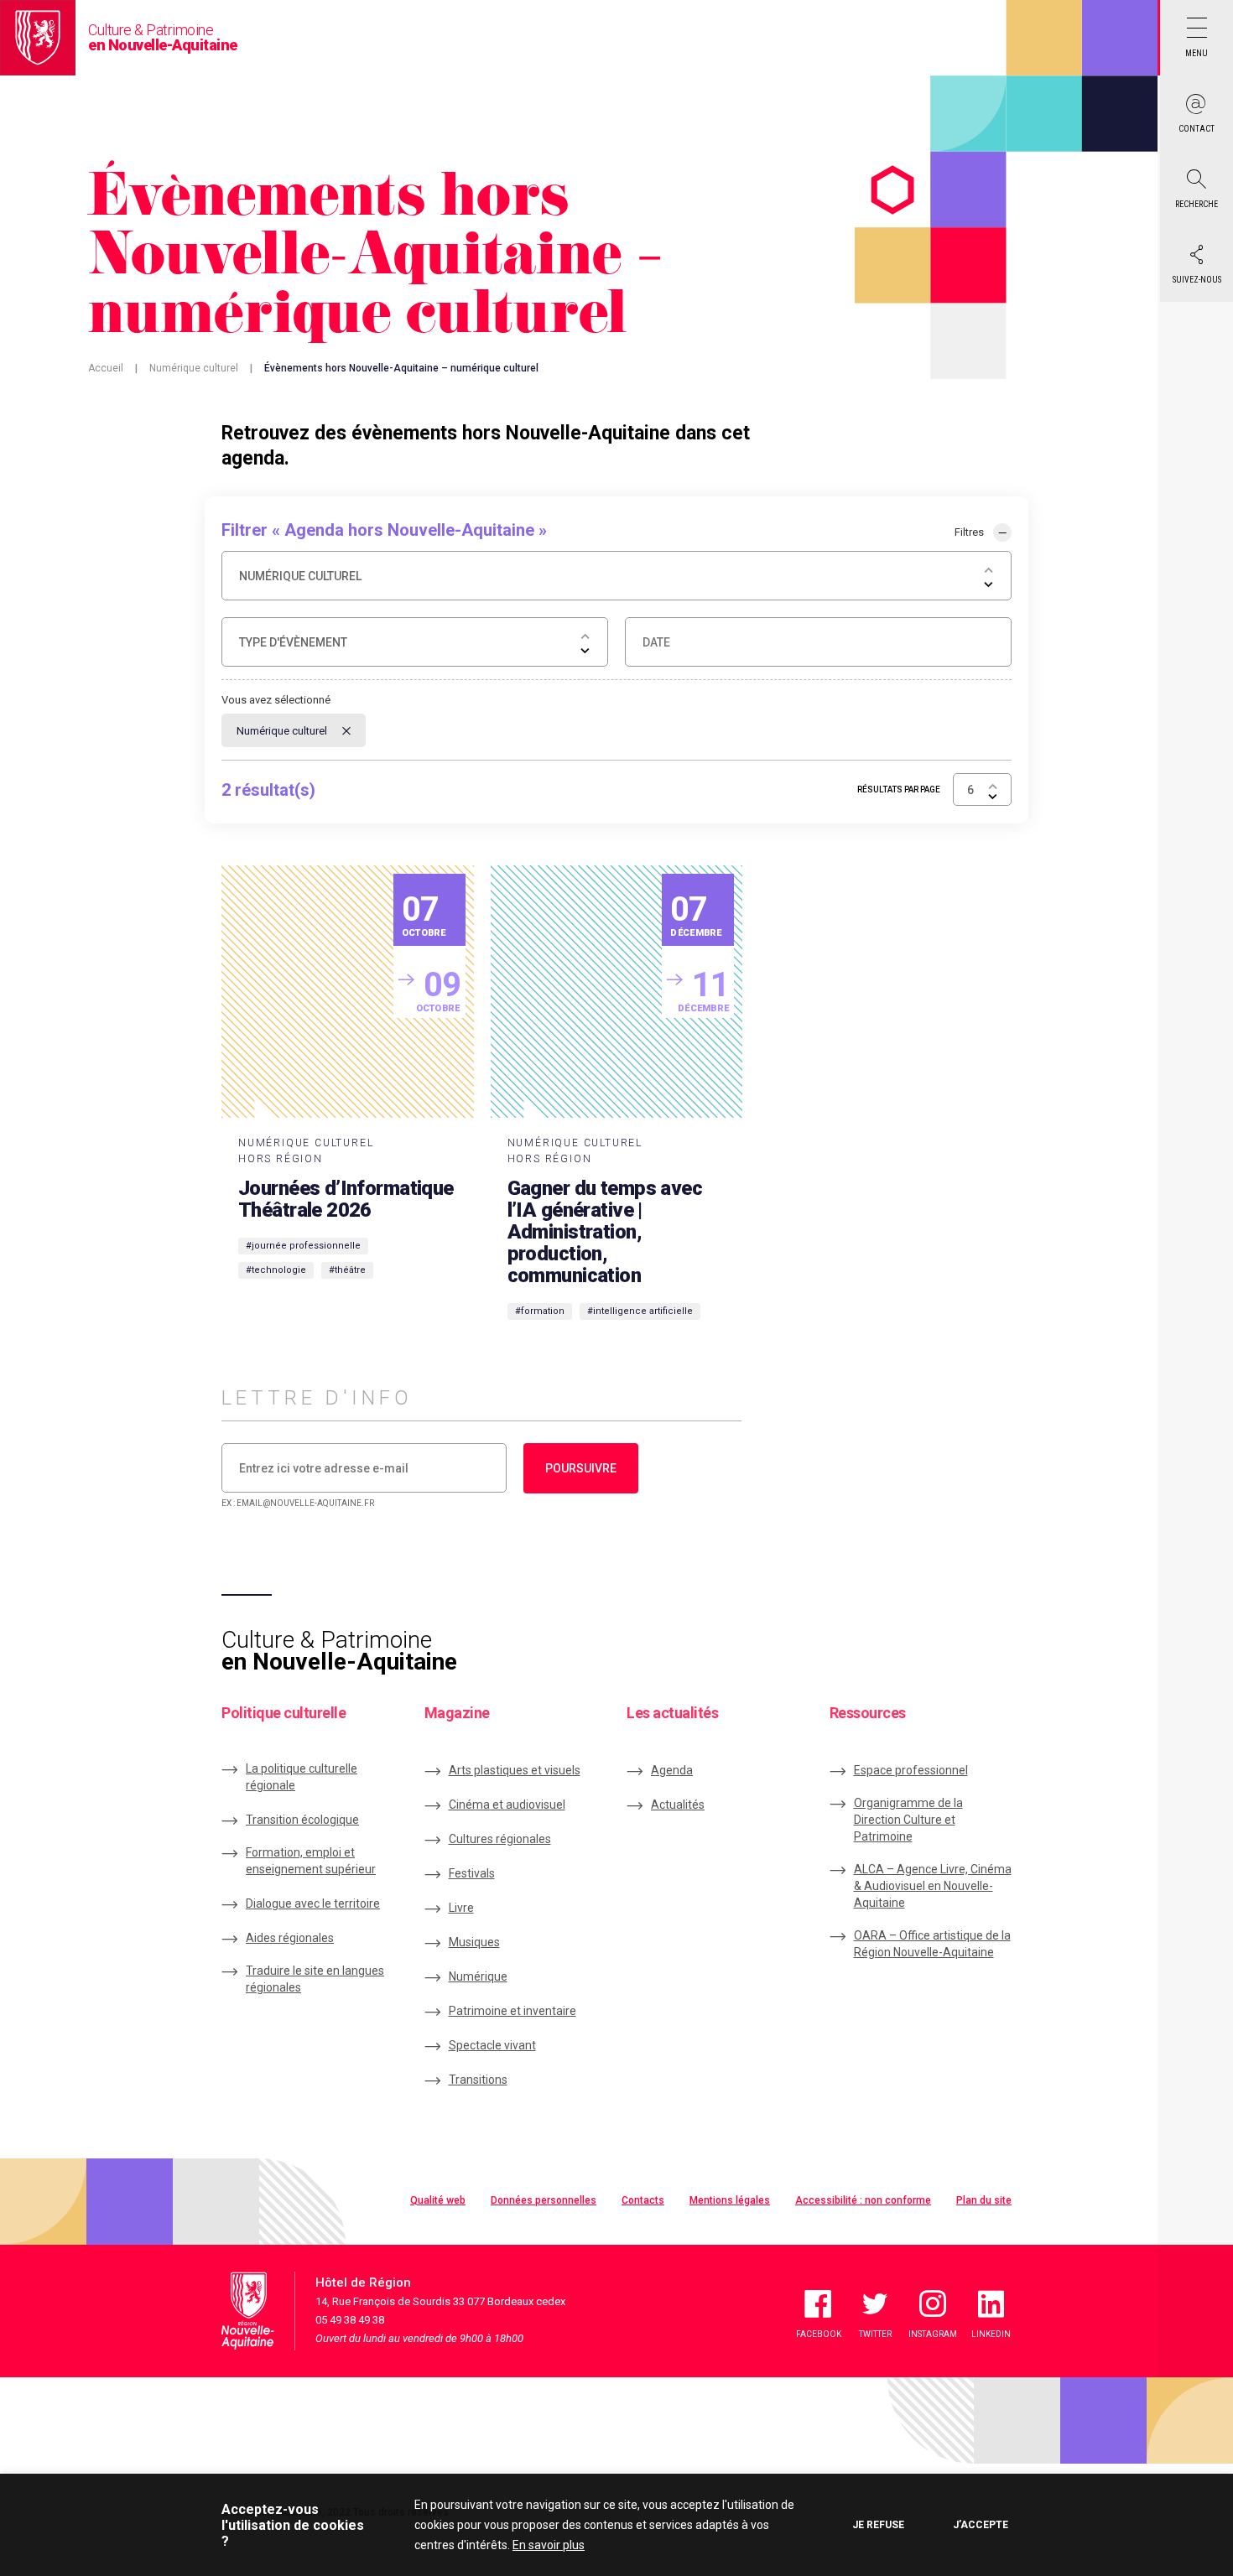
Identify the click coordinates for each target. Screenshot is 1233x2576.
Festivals (472, 1873)
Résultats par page (899, 789)
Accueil (106, 368)
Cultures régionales (500, 1839)
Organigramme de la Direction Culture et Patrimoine (908, 1820)
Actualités (678, 1805)
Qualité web (438, 2200)
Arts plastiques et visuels (515, 1770)
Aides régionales (290, 1938)
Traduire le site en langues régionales (315, 1979)
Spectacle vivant (492, 2045)
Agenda (672, 1770)
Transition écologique (302, 1820)
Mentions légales (730, 2200)
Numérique (478, 1976)
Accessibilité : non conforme (863, 2200)
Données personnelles (544, 2200)
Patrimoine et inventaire (512, 2011)
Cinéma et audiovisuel (507, 1805)
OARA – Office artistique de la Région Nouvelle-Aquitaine (932, 1944)
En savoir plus (549, 2545)
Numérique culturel (194, 368)
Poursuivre (581, 1468)
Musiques (474, 1942)
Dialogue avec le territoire (313, 1903)
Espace (911, 1770)
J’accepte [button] (981, 2525)
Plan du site (984, 2200)
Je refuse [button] (878, 2525)
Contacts (643, 2200)
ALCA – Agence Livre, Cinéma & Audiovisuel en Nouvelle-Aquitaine (933, 1886)
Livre (461, 1908)
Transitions (478, 2080)
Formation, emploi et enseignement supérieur (311, 1861)
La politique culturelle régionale (302, 1777)
